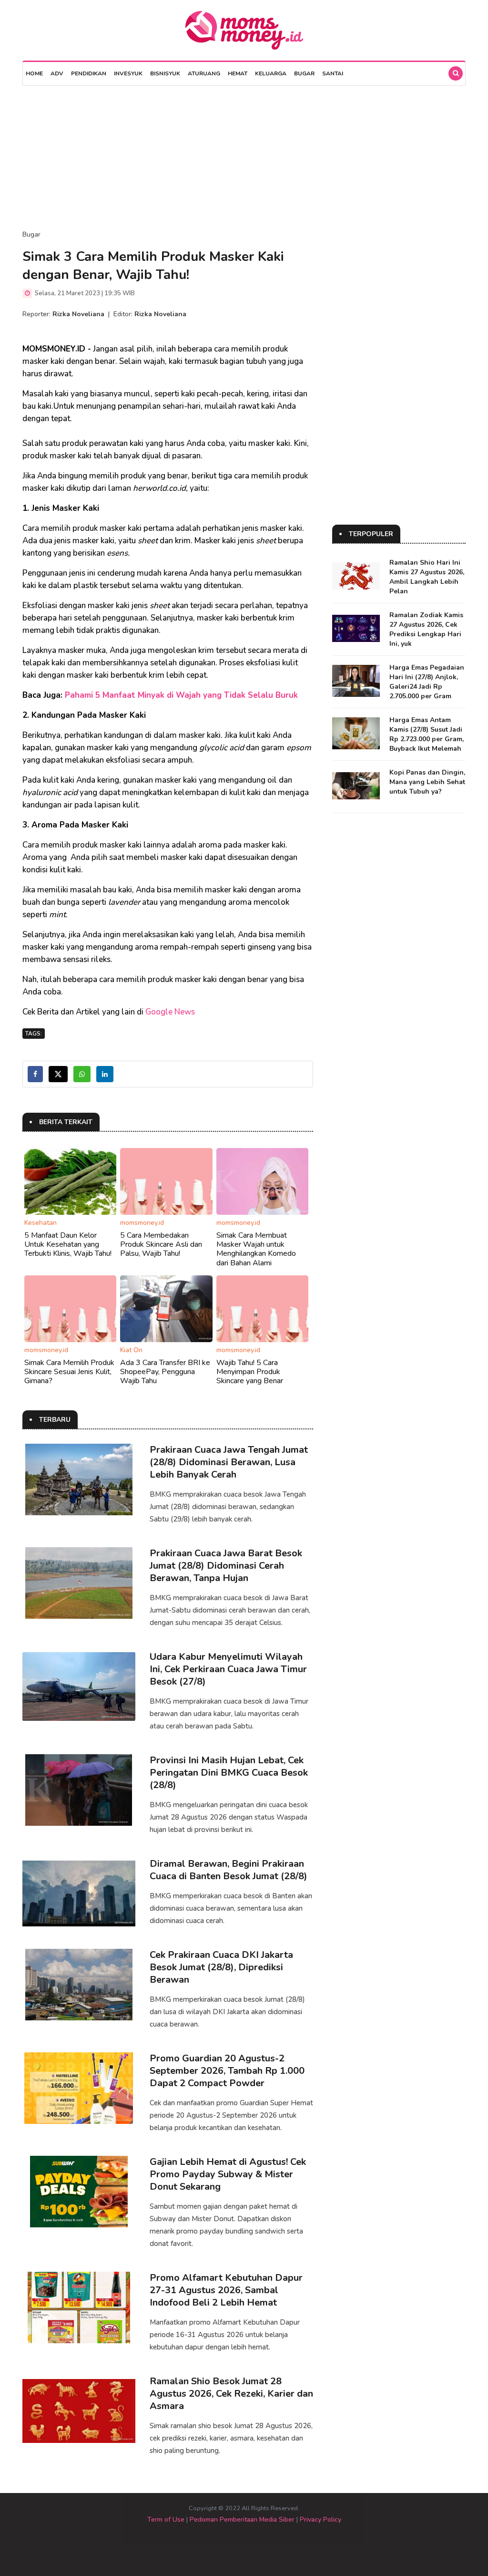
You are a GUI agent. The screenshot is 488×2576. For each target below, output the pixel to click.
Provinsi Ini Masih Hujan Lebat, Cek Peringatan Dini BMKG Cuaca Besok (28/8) (229, 1773)
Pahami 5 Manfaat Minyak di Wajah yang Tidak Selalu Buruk (181, 695)
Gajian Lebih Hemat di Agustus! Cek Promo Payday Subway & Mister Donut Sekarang (228, 2174)
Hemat (238, 73)
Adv (57, 73)
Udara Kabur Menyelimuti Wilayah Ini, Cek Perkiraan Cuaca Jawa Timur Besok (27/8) (228, 1669)
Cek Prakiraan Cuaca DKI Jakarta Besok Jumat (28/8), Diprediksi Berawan (221, 1967)
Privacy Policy (320, 2519)
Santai (333, 73)
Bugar (304, 73)
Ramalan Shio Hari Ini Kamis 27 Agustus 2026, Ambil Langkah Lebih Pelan (427, 577)
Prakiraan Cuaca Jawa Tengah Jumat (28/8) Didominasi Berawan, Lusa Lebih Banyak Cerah (229, 1462)
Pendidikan (89, 73)
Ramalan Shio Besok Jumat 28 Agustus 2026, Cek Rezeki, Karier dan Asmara (231, 2394)
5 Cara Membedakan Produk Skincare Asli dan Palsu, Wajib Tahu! (161, 1244)
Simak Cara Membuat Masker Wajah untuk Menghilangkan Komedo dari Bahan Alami (256, 1249)
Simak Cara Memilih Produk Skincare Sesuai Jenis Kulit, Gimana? (69, 1372)
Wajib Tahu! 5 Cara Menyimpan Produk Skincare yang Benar (250, 1372)
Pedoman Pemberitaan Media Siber (242, 2519)
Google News (170, 1012)
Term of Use (166, 2519)
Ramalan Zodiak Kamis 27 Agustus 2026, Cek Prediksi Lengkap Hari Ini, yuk (426, 629)
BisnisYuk (165, 73)
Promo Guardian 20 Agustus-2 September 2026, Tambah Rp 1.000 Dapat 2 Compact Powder (227, 2071)
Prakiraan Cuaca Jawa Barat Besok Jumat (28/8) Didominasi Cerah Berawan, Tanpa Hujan (226, 1566)
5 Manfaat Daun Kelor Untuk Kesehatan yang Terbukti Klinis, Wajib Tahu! (68, 1244)
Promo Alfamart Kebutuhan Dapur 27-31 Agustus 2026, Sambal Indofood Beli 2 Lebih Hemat (226, 2290)
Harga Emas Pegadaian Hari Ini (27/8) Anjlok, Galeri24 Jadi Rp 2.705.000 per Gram (427, 682)
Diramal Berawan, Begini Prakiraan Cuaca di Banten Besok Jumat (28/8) (229, 1870)
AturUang (204, 73)
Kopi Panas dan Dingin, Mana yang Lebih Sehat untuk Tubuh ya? (427, 782)
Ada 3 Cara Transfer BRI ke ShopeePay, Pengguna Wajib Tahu (165, 1372)
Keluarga (271, 73)
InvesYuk (128, 73)
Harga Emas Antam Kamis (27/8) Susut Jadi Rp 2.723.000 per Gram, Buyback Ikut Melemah (427, 734)
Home (34, 73)
